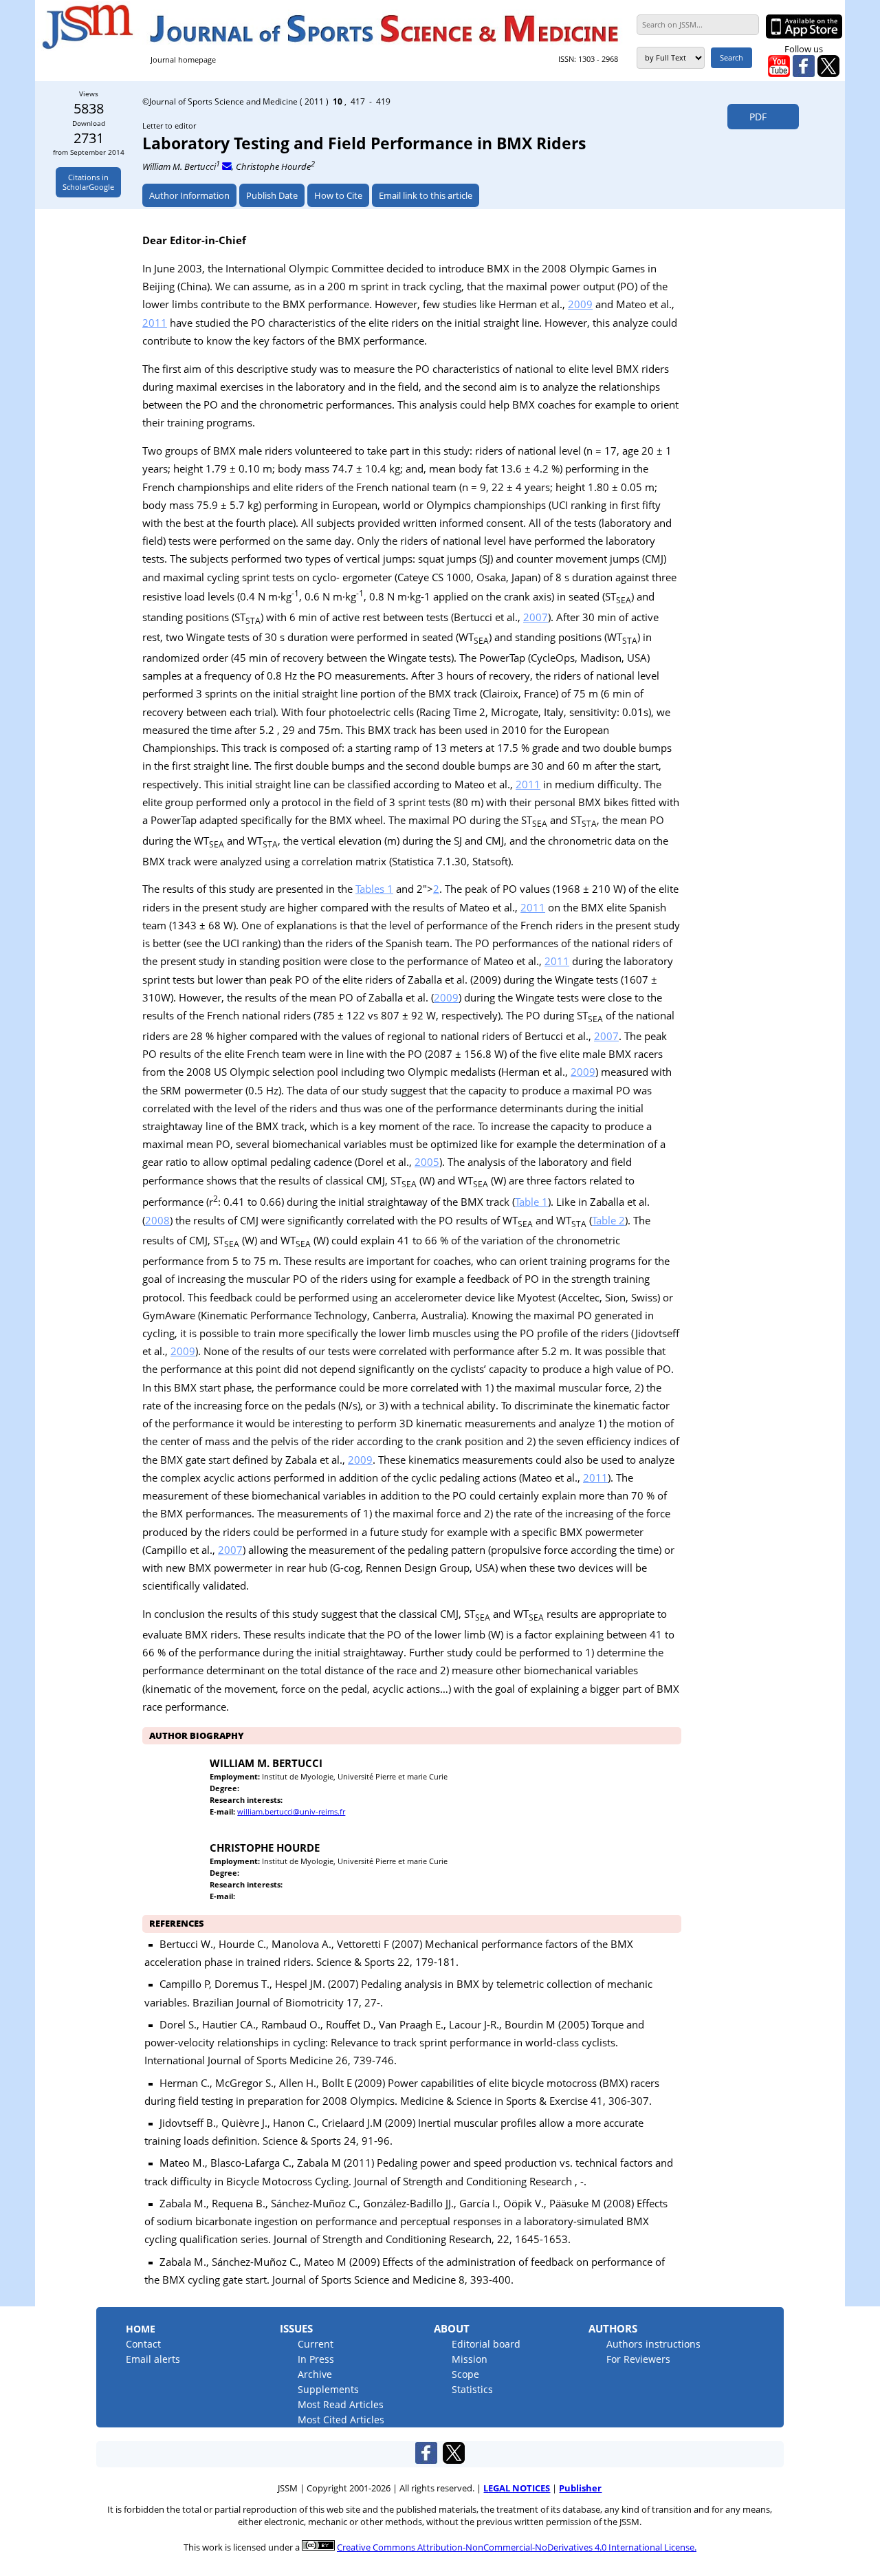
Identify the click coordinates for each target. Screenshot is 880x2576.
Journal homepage (183, 59)
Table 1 (531, 1202)
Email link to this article (426, 195)
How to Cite (338, 195)
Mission (470, 2359)
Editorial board (486, 2344)
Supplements (328, 2389)
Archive (315, 2374)
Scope (465, 2374)
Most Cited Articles (341, 2420)
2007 (536, 617)
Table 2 (608, 1220)
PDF (754, 117)
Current (316, 2344)
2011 (155, 323)
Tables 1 (374, 889)
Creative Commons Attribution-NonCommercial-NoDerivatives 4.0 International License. (517, 2547)
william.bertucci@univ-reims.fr (291, 1811)
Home (141, 2329)
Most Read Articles (341, 2404)
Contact (143, 2344)
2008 (157, 1220)
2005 (427, 1162)
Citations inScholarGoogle (88, 182)
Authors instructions (653, 2344)
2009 (580, 304)
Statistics (472, 2389)
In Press (316, 2359)
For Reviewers (638, 2359)
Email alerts (153, 2359)
